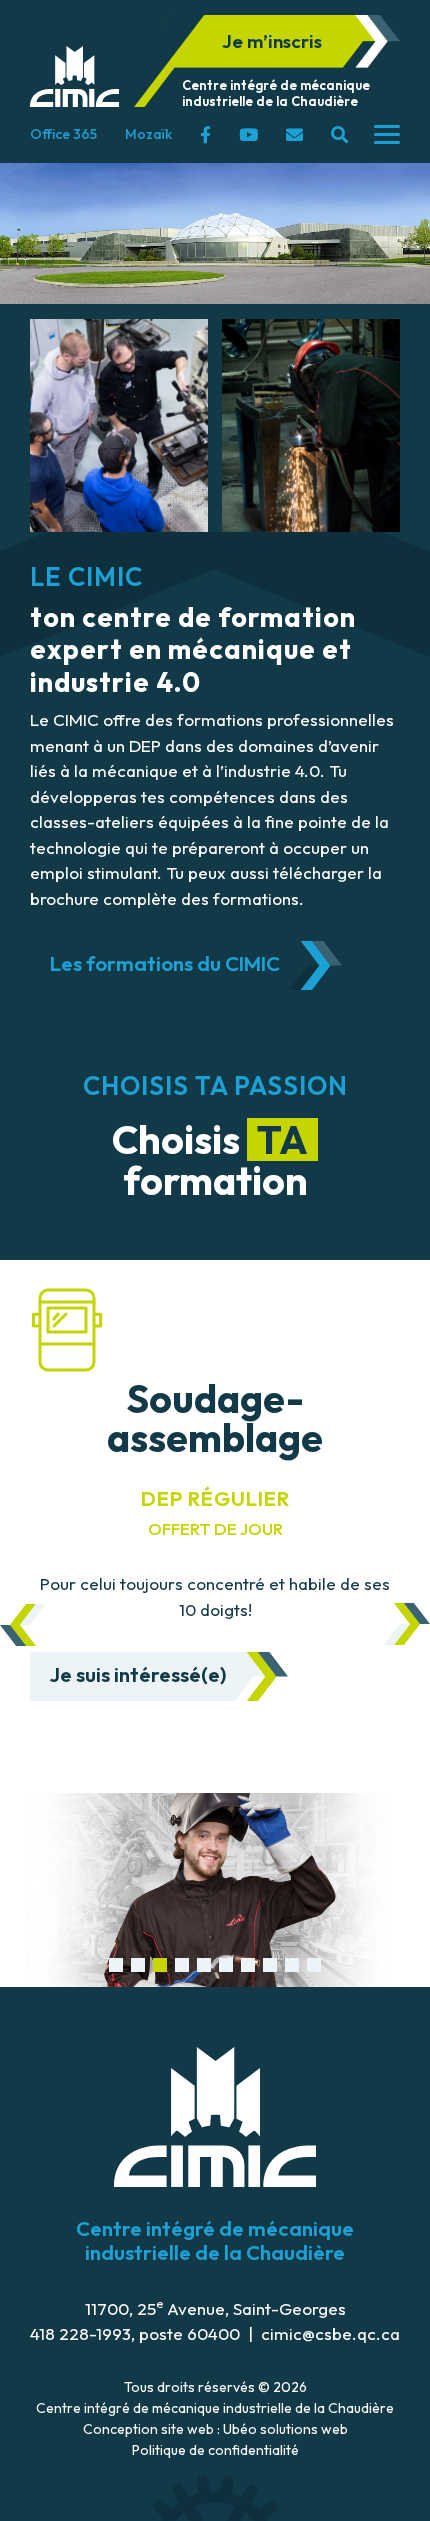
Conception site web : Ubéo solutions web (215, 2429)
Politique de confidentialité (215, 2450)
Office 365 (63, 134)
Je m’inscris (272, 41)
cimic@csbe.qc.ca (330, 2333)
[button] (116, 1965)
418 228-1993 (80, 2333)
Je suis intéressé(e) (138, 1674)
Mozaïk (148, 134)
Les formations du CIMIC (165, 963)
